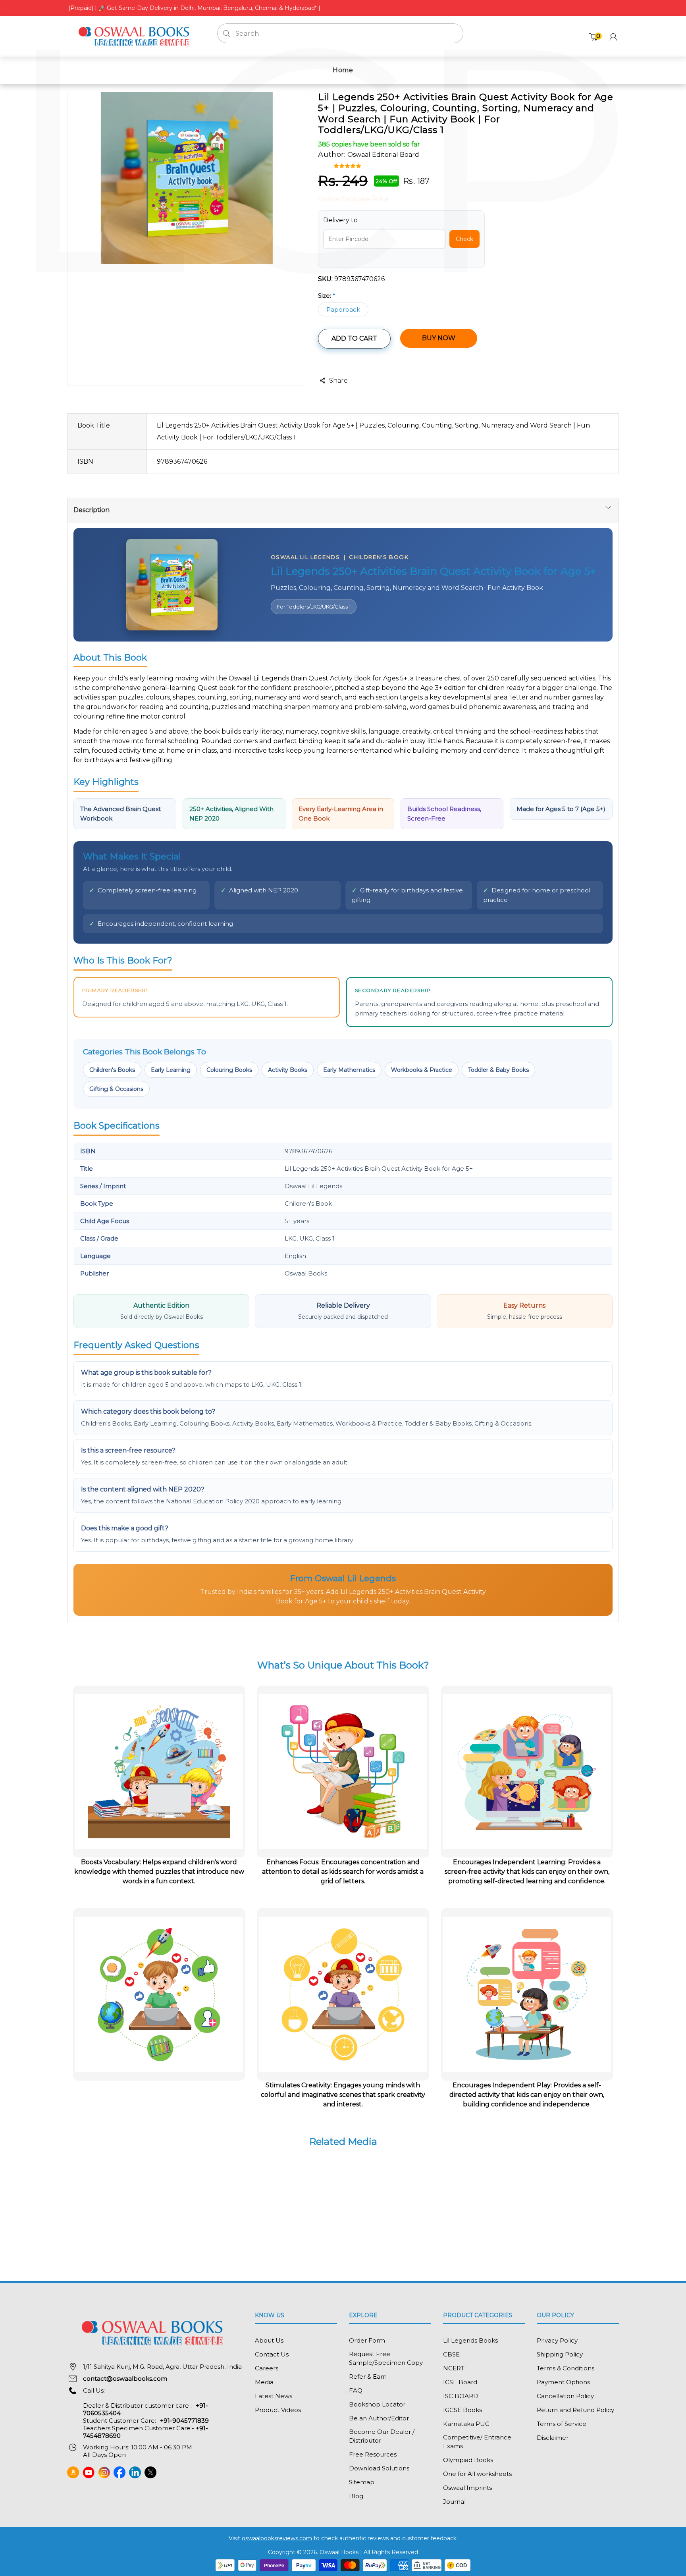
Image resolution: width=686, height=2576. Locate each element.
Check (464, 239)
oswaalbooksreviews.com (277, 2538)
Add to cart (354, 338)
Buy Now (439, 338)
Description (92, 510)
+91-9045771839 (184, 2421)
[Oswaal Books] (136, 36)
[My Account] (613, 37)
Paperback (343, 309)
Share (338, 381)
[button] (348, 165)
